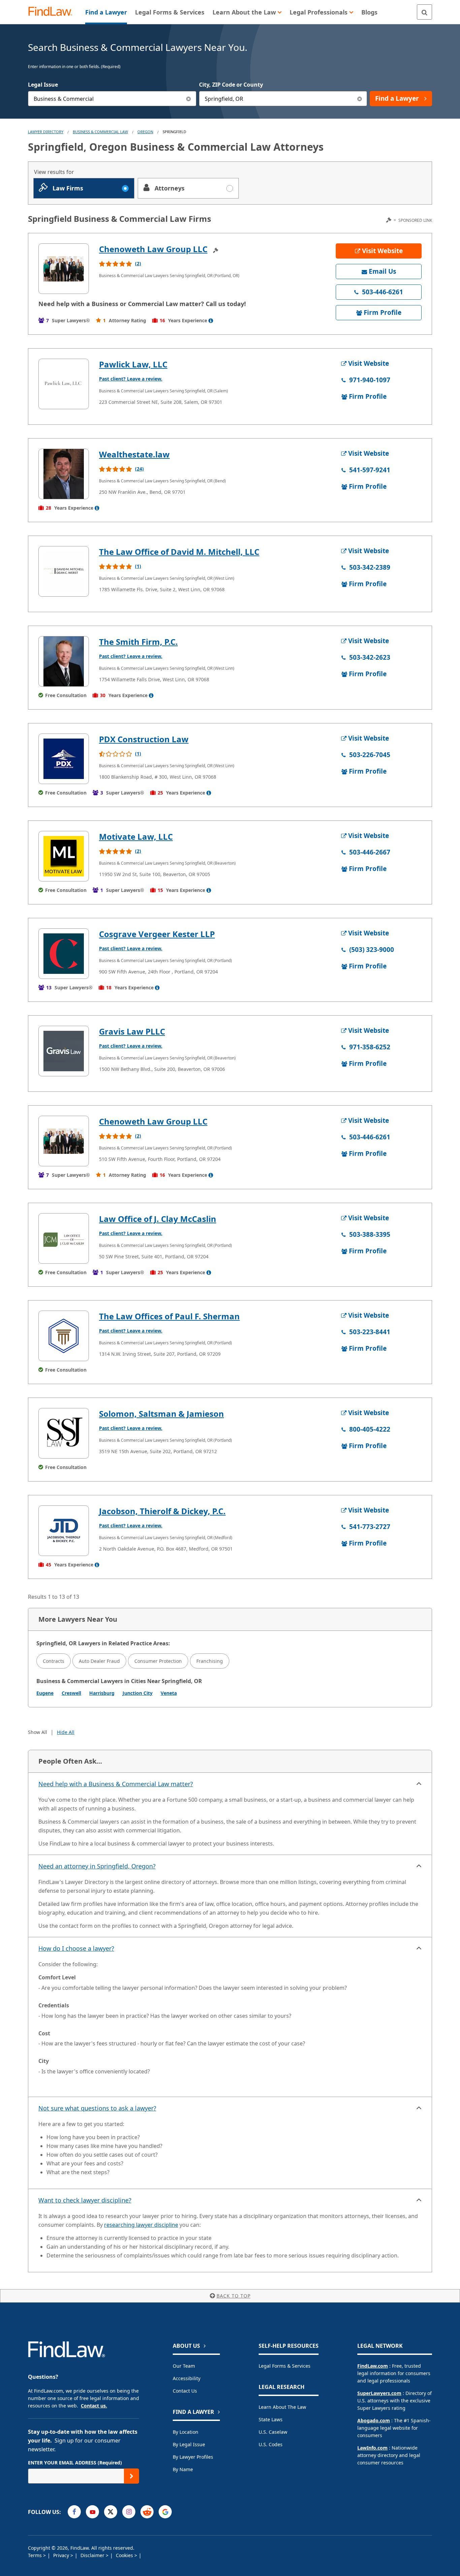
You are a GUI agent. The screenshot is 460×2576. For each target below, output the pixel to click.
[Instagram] (129, 2512)
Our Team (184, 2366)
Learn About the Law (282, 2407)
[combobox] (112, 99)
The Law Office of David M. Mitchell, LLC (179, 552)
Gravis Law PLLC (132, 1031)
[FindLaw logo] (53, 12)
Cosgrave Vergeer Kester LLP (157, 934)
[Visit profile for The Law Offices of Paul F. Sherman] (64, 1336)
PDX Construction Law (144, 739)
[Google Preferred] (165, 2512)
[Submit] (132, 2476)
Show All (38, 1732)
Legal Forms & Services (285, 2366)
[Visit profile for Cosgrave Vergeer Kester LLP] (64, 954)
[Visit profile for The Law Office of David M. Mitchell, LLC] (64, 571)
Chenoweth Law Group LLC (153, 249)
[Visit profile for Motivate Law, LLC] (64, 856)
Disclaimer (93, 2555)
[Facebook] (74, 2512)
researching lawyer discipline (141, 2225)
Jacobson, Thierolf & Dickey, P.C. (162, 1511)
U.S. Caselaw (273, 2432)
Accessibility (187, 2378)
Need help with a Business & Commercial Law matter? (116, 1784)
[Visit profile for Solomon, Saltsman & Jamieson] (64, 1433)
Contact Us (185, 2391)
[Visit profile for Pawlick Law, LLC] (64, 384)
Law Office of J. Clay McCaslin (158, 1219)
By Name (183, 2469)
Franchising (210, 1661)
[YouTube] (92, 2512)
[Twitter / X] (111, 2512)
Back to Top (234, 2296)
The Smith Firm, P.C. (138, 642)
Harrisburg (102, 1693)
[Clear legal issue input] (189, 99)
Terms (36, 2555)
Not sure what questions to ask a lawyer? (97, 2108)
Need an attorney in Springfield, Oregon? (97, 1866)
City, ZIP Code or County (231, 85)
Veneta (169, 1693)
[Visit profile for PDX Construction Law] (64, 759)
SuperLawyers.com (379, 2393)
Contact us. (94, 2406)
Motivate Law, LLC (136, 836)
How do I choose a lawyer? (76, 1948)
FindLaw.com (373, 2366)
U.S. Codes (271, 2444)
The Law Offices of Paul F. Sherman (169, 1316)
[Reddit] (147, 2512)
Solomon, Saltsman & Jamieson (161, 1414)
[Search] (424, 12)
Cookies (125, 2555)
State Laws (271, 2419)
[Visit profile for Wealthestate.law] (64, 474)
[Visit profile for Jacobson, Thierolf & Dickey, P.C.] (64, 1531)
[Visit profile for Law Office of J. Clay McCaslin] (64, 1238)
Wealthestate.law (134, 454)
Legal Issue (43, 85)
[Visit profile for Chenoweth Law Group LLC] (64, 269)
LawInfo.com (372, 2448)
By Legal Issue (189, 2444)
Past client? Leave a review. (131, 379)
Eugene (45, 1693)
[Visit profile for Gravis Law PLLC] (64, 1051)
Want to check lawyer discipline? (85, 2200)
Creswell (71, 1693)
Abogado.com (374, 2420)
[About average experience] (211, 321)
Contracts (54, 1661)
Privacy (62, 2555)
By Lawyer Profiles (193, 2457)
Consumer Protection (158, 1661)
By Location (186, 2432)
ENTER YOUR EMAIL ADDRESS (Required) (75, 2463)
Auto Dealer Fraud (99, 1661)
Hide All (66, 1732)
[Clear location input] (359, 99)
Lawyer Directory (46, 132)
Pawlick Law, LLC (133, 364)
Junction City (138, 1693)
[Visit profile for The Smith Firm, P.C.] (64, 661)
